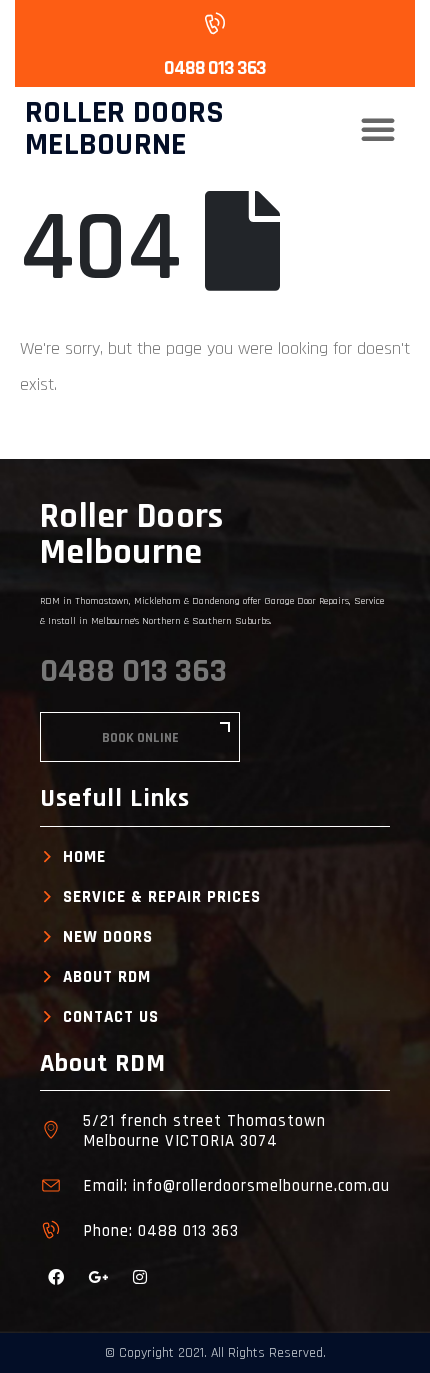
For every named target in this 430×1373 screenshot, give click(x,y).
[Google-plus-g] (98, 1277)
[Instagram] (140, 1277)
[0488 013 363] (212, 22)
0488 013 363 (215, 68)
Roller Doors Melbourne (125, 128)
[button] (378, 129)
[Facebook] (56, 1277)
